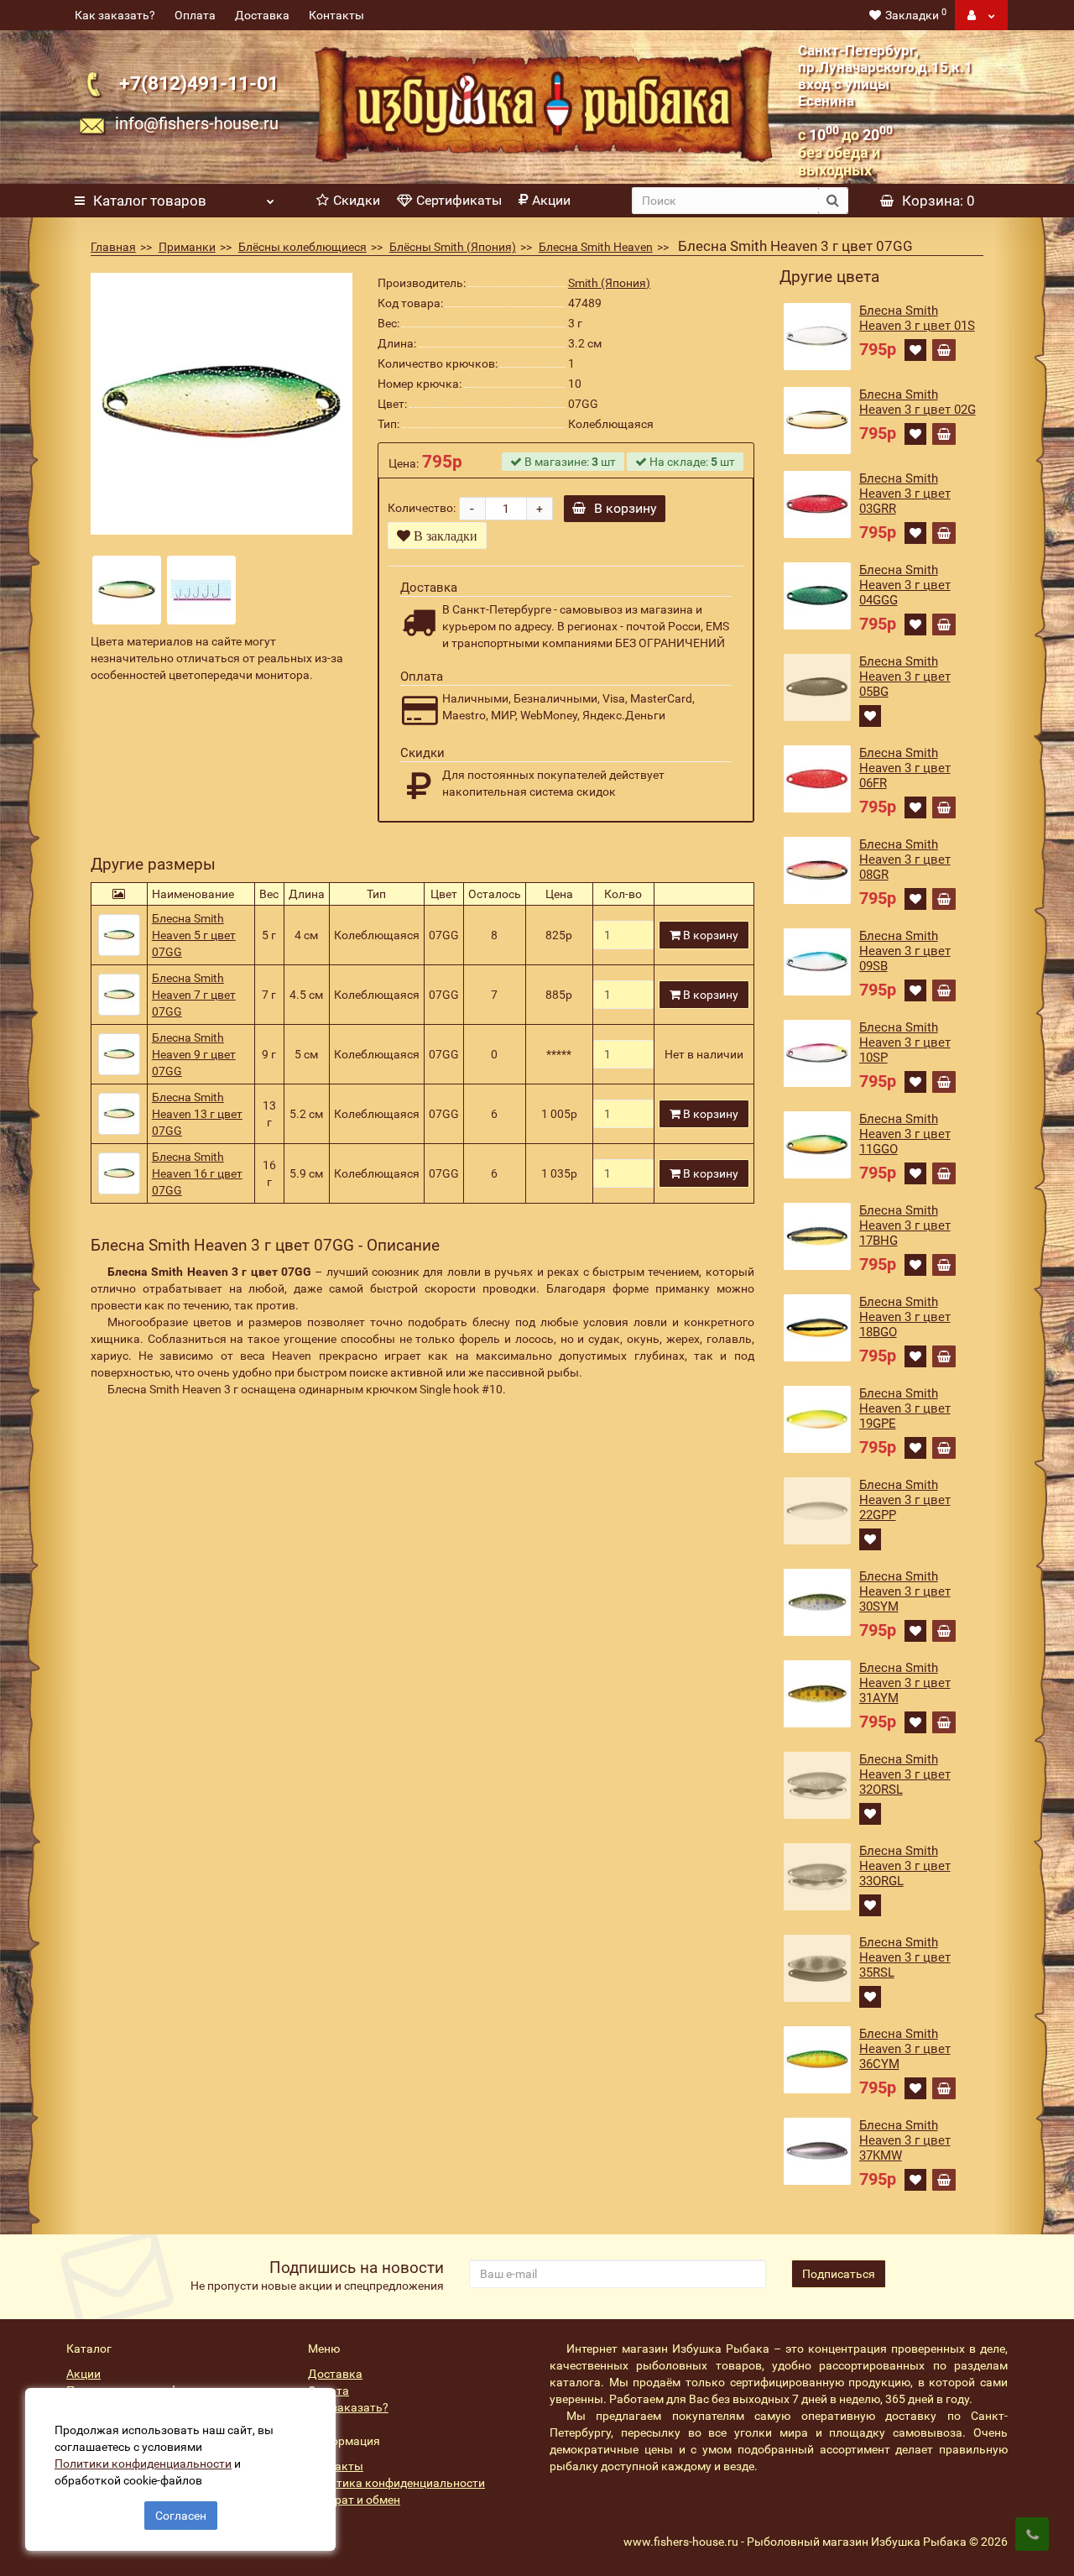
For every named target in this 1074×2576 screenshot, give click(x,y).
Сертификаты (459, 200)
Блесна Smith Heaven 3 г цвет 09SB (905, 951)
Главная (113, 247)
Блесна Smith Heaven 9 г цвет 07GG (194, 1054)
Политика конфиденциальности (396, 2483)
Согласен (181, 2516)
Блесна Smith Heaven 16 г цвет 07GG (197, 1173)
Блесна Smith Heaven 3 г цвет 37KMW (905, 2140)
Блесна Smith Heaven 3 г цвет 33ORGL (905, 1866)
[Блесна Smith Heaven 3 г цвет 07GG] (222, 404)
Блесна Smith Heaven (596, 247)
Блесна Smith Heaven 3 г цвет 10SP (905, 1042)
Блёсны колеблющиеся (302, 247)
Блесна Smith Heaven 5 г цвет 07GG (194, 935)
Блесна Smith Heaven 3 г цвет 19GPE (905, 1408)
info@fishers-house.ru (197, 123)
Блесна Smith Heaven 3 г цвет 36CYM (905, 2049)
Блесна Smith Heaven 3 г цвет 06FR (905, 768)
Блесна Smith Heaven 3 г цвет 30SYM (905, 1591)
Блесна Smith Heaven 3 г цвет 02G (918, 402)
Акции (551, 200)
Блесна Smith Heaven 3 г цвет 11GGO (905, 1134)
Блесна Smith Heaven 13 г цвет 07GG (197, 1114)
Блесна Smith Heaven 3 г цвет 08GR (905, 860)
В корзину (626, 508)
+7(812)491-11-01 (199, 84)
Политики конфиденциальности (143, 2464)
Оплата (195, 15)
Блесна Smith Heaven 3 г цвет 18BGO (905, 1317)
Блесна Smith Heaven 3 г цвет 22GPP (905, 1500)
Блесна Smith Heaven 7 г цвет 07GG (194, 995)
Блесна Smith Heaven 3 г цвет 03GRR (905, 494)
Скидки (357, 200)
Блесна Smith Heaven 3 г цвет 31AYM (905, 1683)
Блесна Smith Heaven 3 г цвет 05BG (905, 677)
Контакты (336, 15)
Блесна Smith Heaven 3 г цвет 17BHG (905, 1225)
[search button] (833, 201)
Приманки (187, 247)
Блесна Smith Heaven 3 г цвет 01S (917, 318)
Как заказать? (115, 15)
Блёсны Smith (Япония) (453, 247)
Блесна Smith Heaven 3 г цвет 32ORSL (905, 1774)
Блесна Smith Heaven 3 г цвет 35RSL (905, 1957)
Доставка (262, 15)
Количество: (422, 508)
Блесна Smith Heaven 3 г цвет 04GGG (905, 585)
